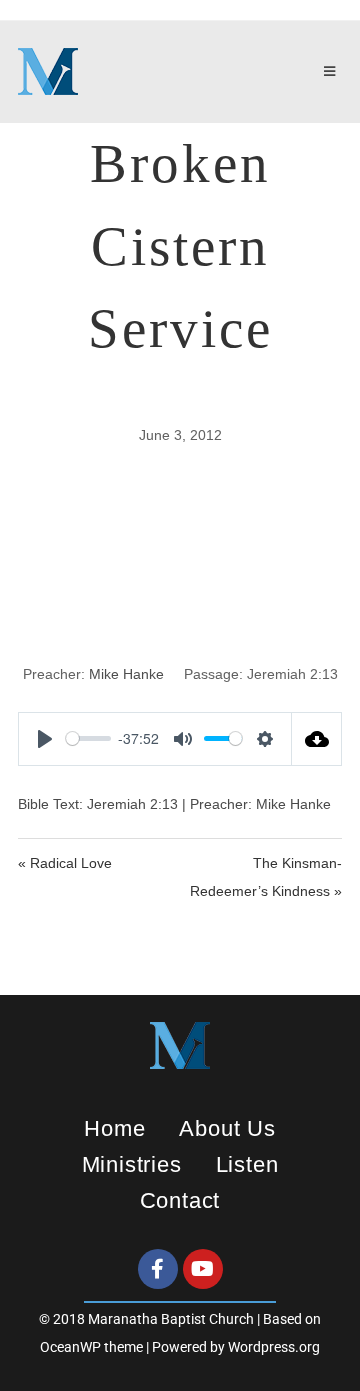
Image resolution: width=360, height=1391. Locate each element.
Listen (247, 1164)
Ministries (132, 1164)
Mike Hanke (126, 674)
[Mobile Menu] (333, 72)
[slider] (88, 738)
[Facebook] (158, 1269)
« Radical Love (65, 863)
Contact (180, 1200)
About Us (227, 1128)
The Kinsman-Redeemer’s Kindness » (266, 877)
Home (114, 1128)
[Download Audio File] (317, 739)
